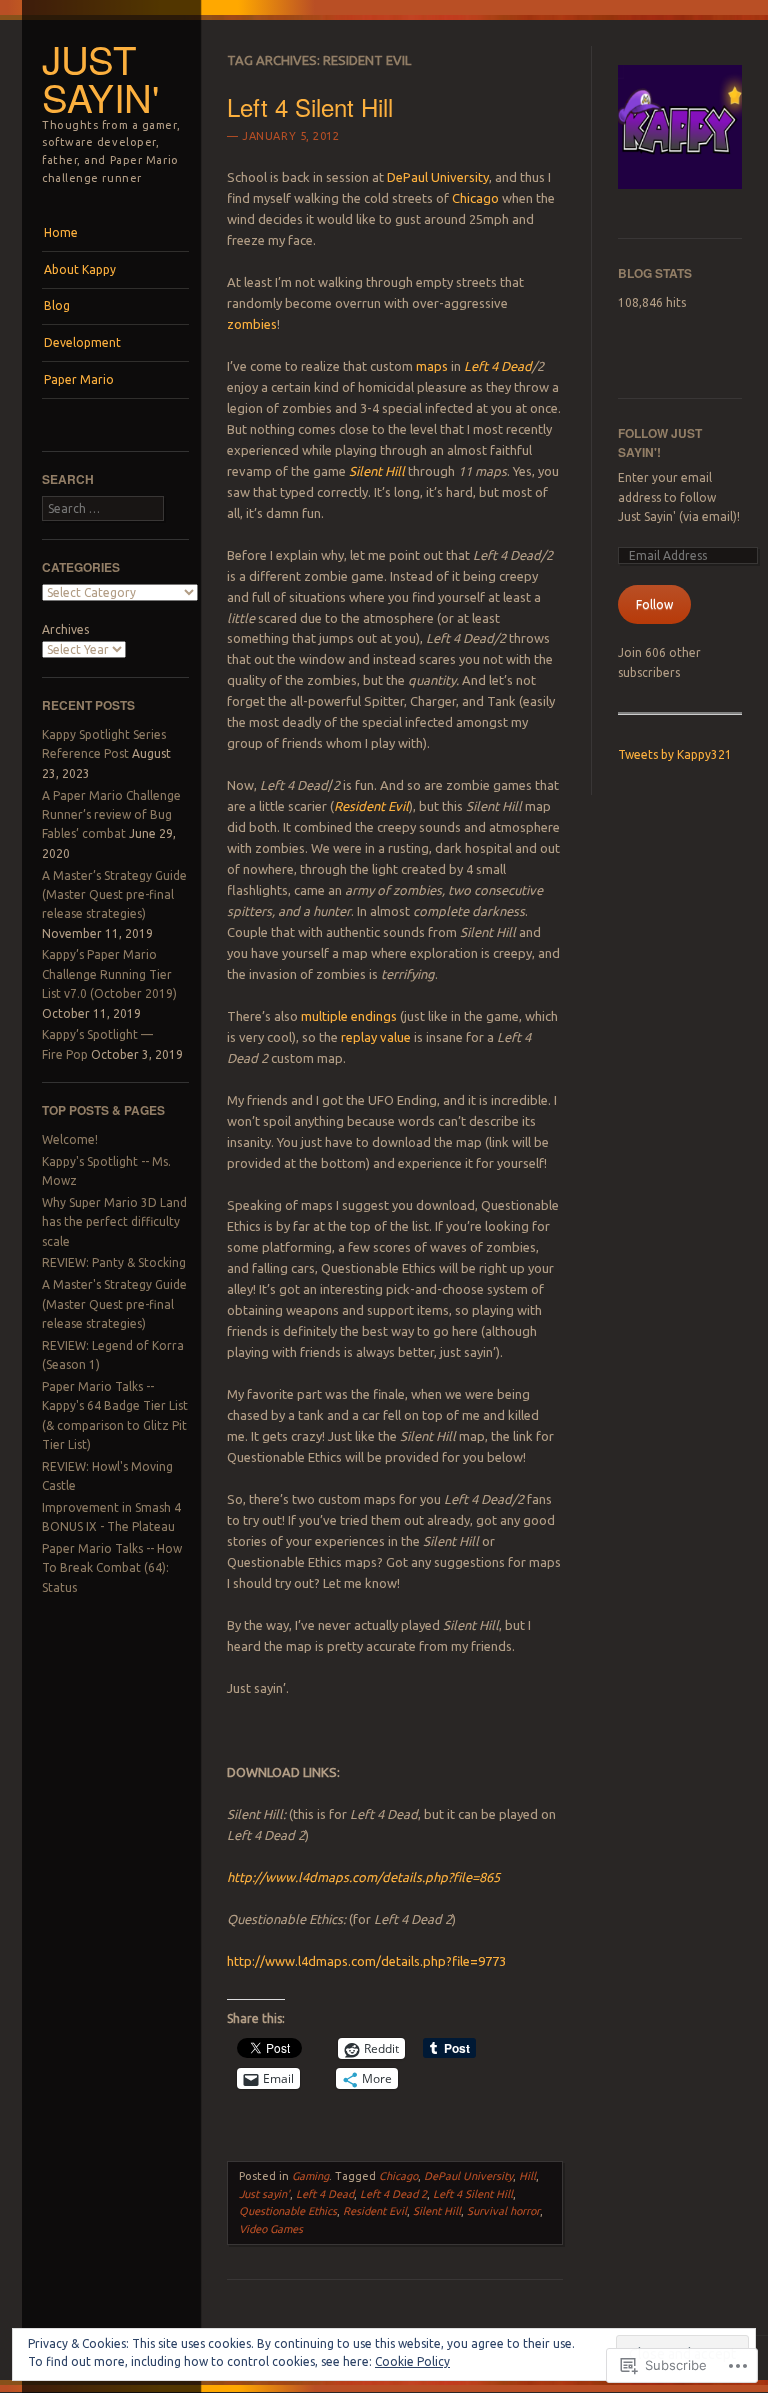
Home (61, 232)
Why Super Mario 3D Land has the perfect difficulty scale (114, 1222)
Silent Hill (377, 471)
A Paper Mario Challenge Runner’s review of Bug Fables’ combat (111, 815)
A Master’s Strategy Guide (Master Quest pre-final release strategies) (114, 895)
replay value (376, 1037)
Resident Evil (371, 806)
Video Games (271, 2229)
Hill (527, 2176)
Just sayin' (264, 2194)
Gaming (310, 2176)
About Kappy (80, 269)
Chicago (475, 198)
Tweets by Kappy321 (675, 754)
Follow (654, 604)
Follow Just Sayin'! (660, 442)
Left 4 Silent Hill (310, 106)
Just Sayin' (100, 78)
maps (432, 366)
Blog (57, 305)
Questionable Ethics (288, 2211)
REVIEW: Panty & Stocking (114, 1262)
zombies (252, 324)
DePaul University (438, 177)
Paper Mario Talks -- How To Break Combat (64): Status (112, 1568)
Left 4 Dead (498, 366)
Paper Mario (79, 379)
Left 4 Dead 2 (393, 2194)
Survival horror (503, 2211)
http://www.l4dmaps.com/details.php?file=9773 (366, 1961)
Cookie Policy (412, 2361)
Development (82, 342)
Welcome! (70, 1139)
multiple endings (349, 1016)
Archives (65, 629)
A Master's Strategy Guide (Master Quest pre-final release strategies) (114, 1304)
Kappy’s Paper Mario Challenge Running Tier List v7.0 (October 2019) (109, 974)
